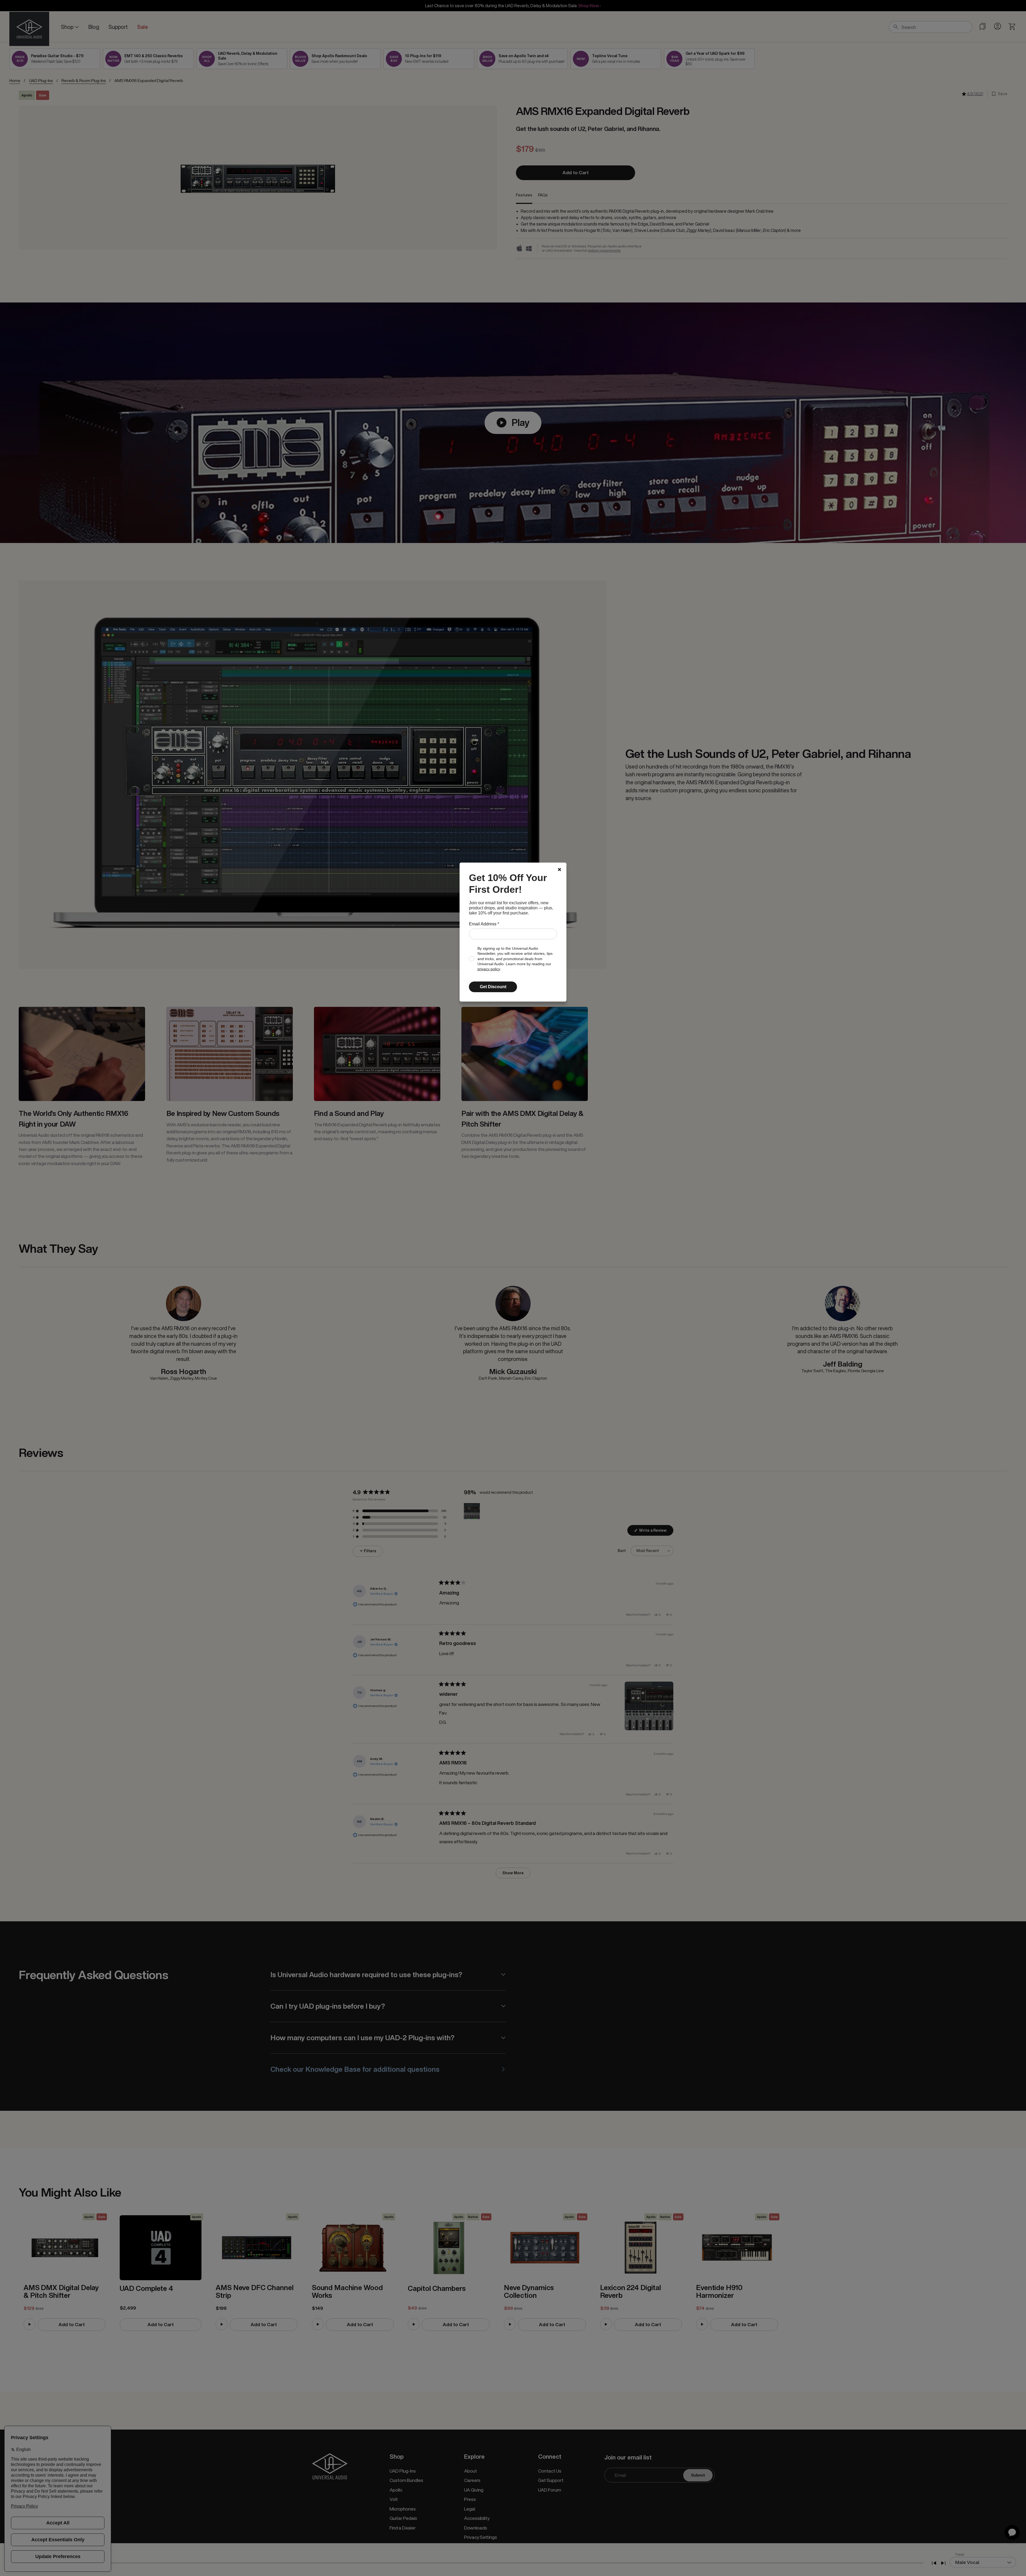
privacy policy (489, 969)
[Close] (559, 870)
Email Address (484, 924)
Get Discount (493, 987)
